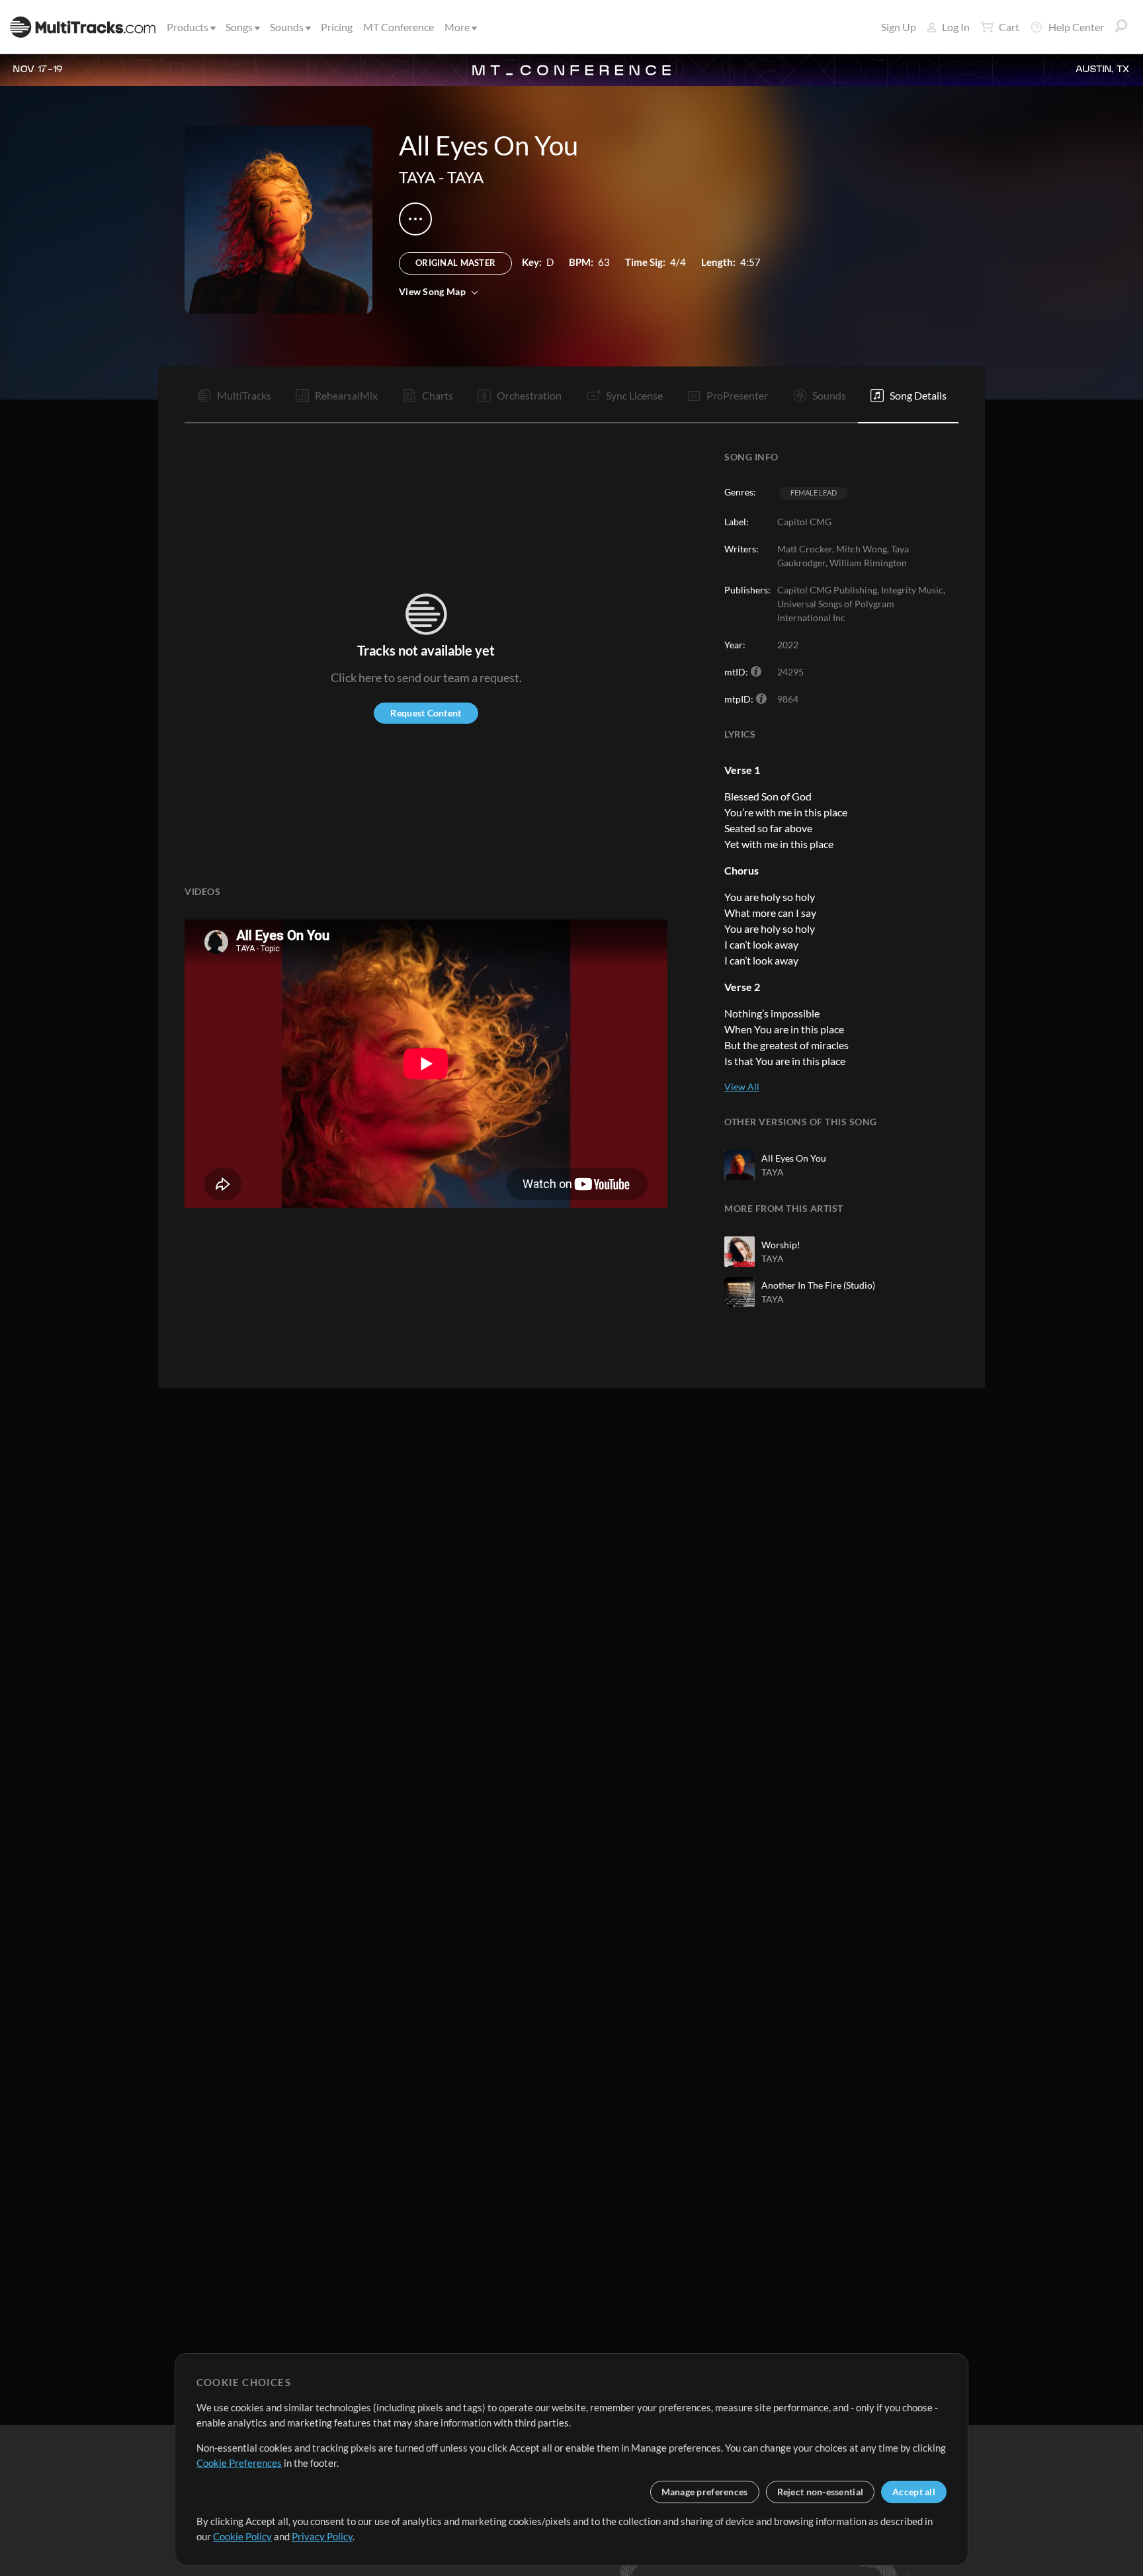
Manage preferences (705, 2492)
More (457, 27)
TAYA (417, 177)
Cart (1009, 27)
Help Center (1076, 27)
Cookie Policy (242, 2536)
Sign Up (899, 27)
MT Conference (399, 27)
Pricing (337, 27)
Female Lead (814, 493)
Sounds (287, 27)
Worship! (781, 1245)
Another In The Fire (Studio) (818, 1285)
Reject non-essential (821, 2492)
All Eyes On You (794, 1158)
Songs (239, 27)
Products (188, 27)
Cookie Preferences (239, 2463)
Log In (956, 27)
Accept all (914, 2492)
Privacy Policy (322, 2536)
